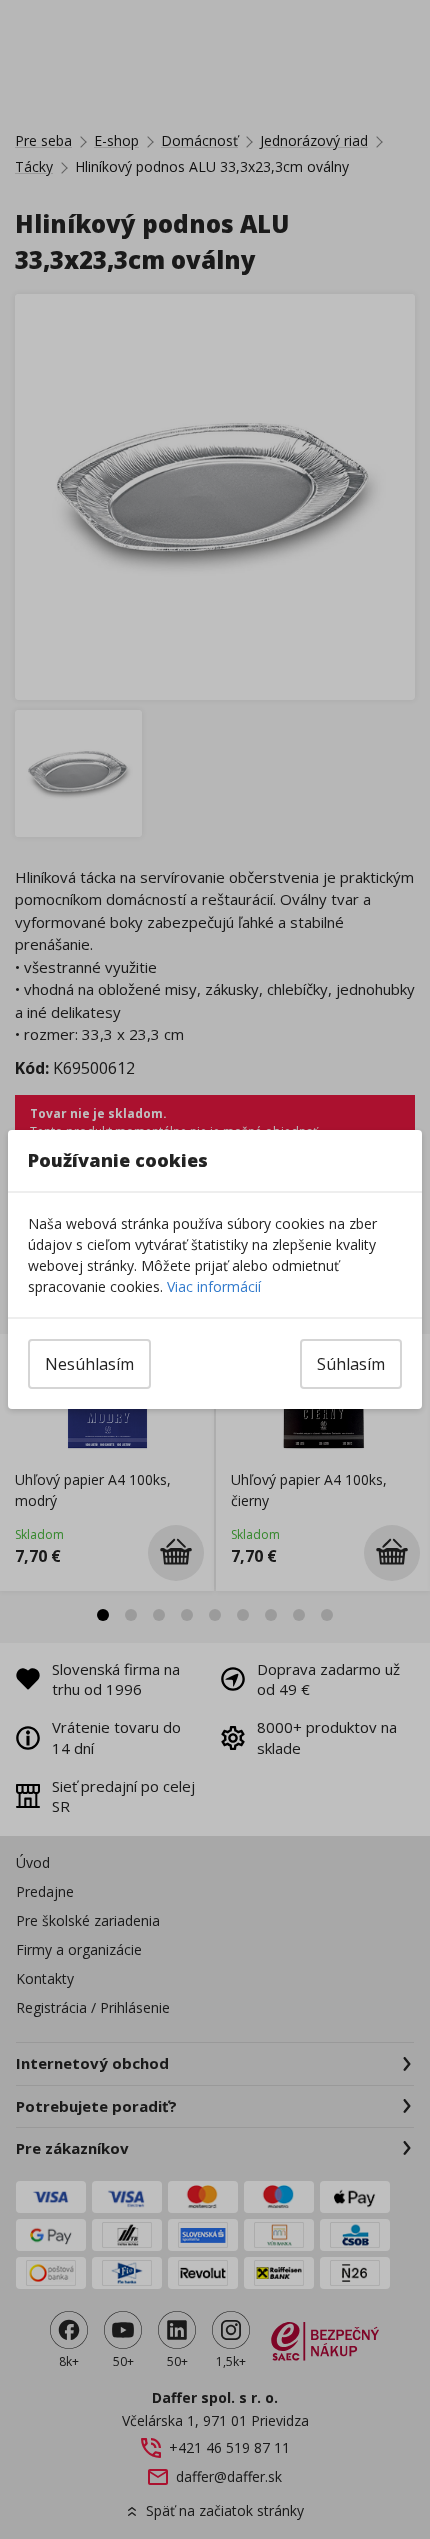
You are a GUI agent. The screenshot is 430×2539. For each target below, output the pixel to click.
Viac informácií (214, 1286)
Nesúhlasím (89, 1364)
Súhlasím (351, 1364)
